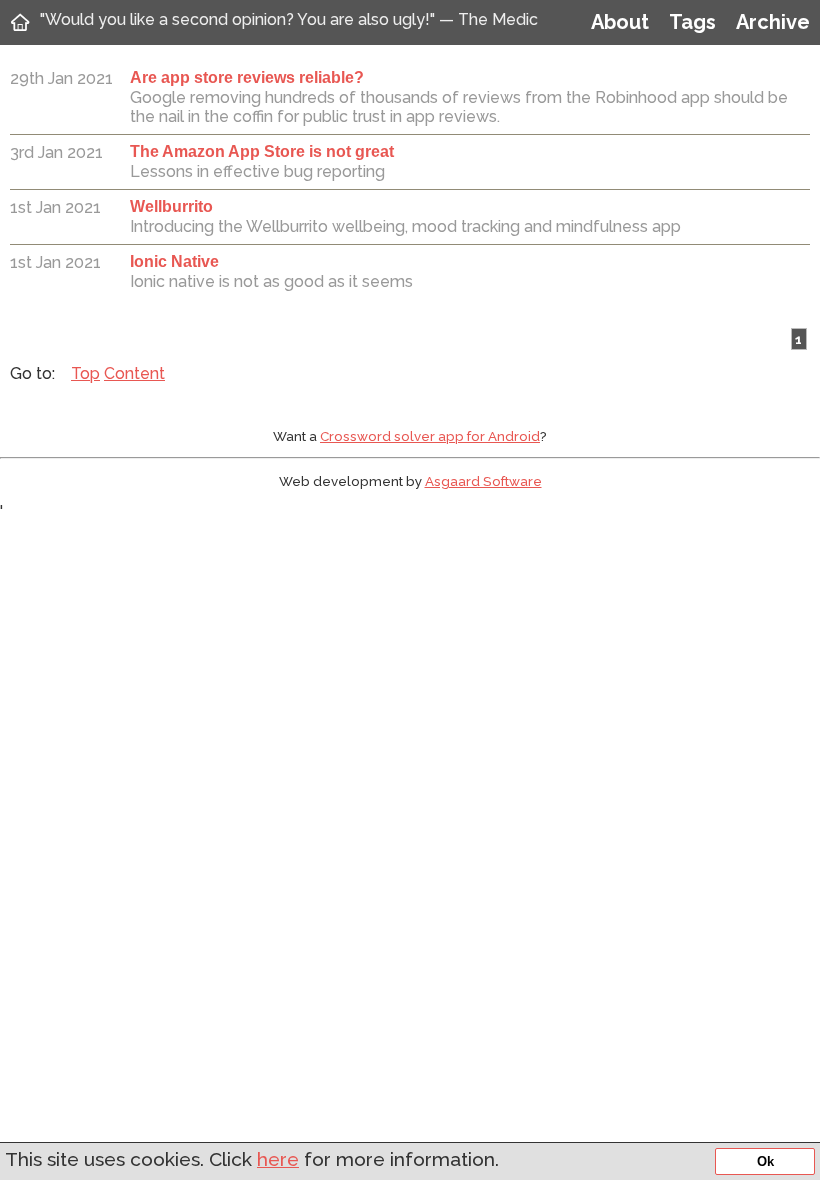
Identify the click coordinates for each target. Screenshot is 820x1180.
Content (134, 373)
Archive (773, 22)
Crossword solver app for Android (430, 436)
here (278, 1159)
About (620, 22)
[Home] (20, 22)
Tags (692, 22)
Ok (765, 1161)
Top (85, 373)
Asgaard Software (483, 481)
